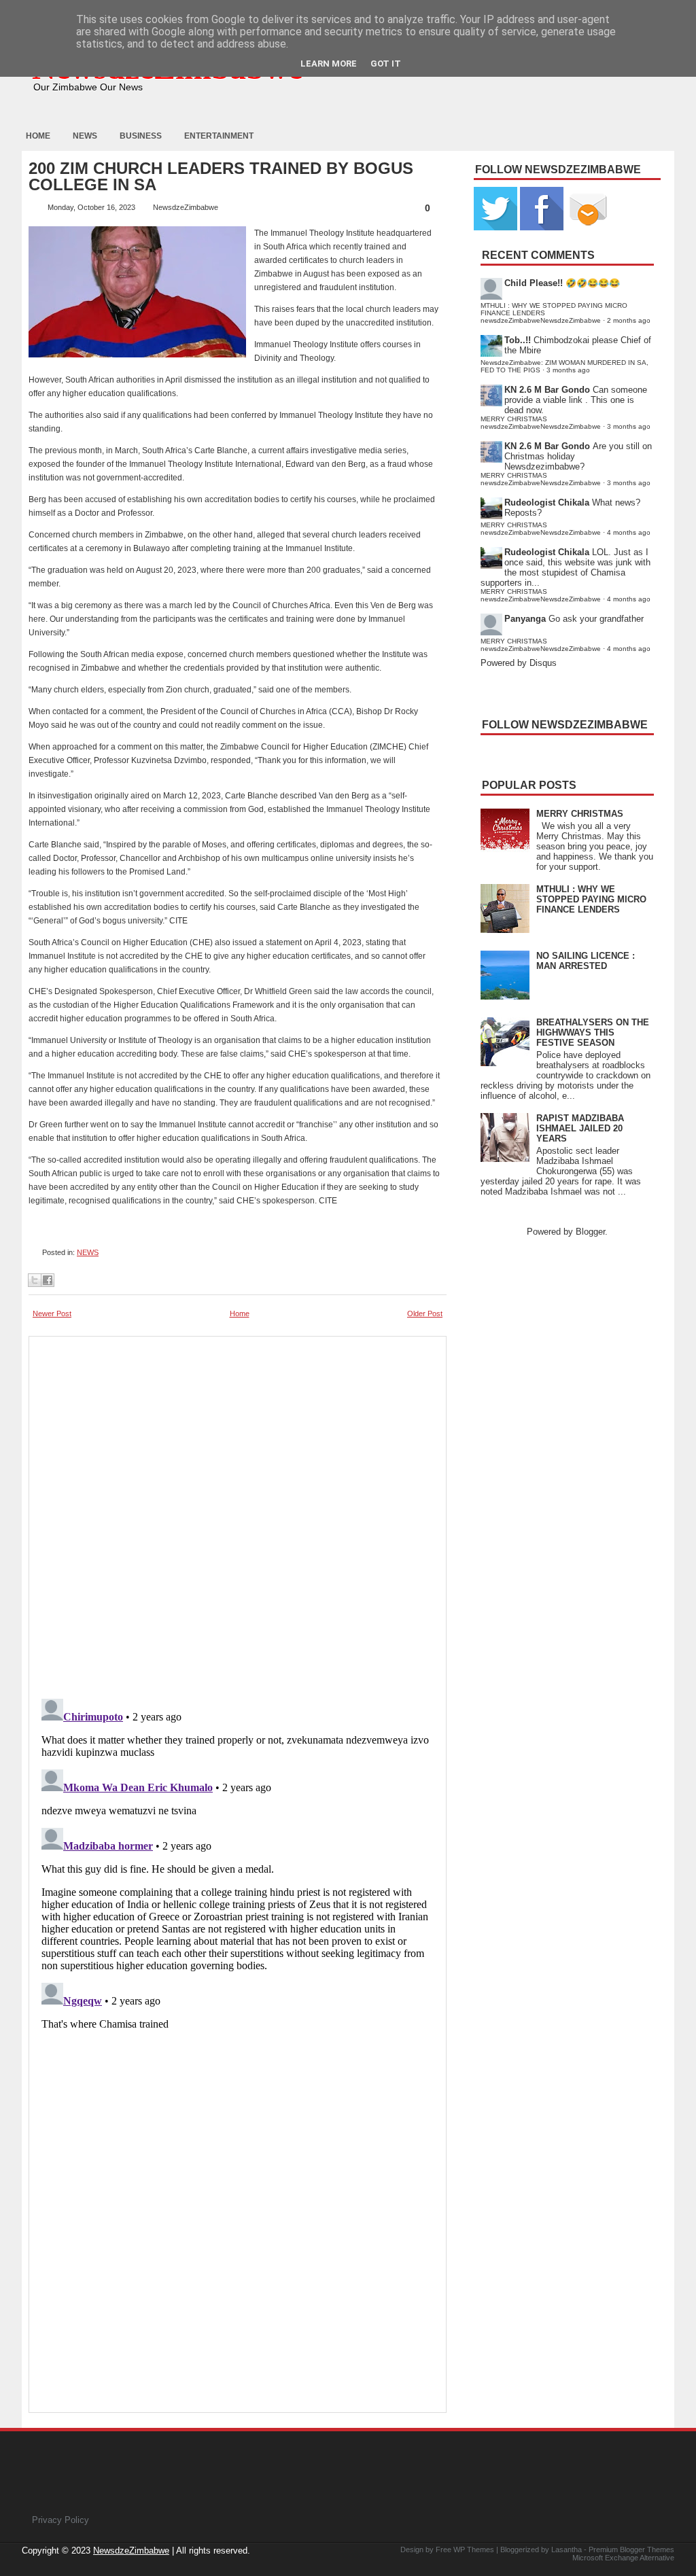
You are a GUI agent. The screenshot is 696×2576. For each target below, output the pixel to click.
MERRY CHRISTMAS (580, 814)
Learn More (329, 64)
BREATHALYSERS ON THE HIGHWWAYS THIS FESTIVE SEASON (593, 1033)
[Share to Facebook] (48, 1280)
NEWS (88, 1252)
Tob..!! (518, 340)
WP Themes (474, 2549)
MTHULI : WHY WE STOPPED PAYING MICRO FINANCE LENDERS (591, 899)
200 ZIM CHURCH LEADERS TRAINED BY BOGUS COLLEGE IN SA (221, 177)
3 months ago (568, 370)
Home (38, 136)
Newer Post (52, 1313)
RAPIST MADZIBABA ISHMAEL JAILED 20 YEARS (580, 1128)
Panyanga (525, 619)
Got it (386, 64)
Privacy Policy (60, 2520)
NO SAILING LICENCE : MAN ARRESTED (586, 961)
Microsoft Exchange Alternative (623, 2558)
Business (141, 136)
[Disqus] (238, 1863)
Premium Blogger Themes (631, 2549)
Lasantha (567, 2549)
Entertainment (219, 136)
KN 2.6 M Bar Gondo (547, 390)
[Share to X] (35, 1280)
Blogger (590, 1232)
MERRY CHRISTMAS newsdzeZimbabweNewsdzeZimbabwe (541, 423)
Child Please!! (534, 283)
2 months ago (629, 320)
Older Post (425, 1313)
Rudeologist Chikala (547, 502)
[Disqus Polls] (238, 1513)
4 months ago (629, 532)
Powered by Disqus (519, 663)
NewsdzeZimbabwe (131, 2551)
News (85, 136)
